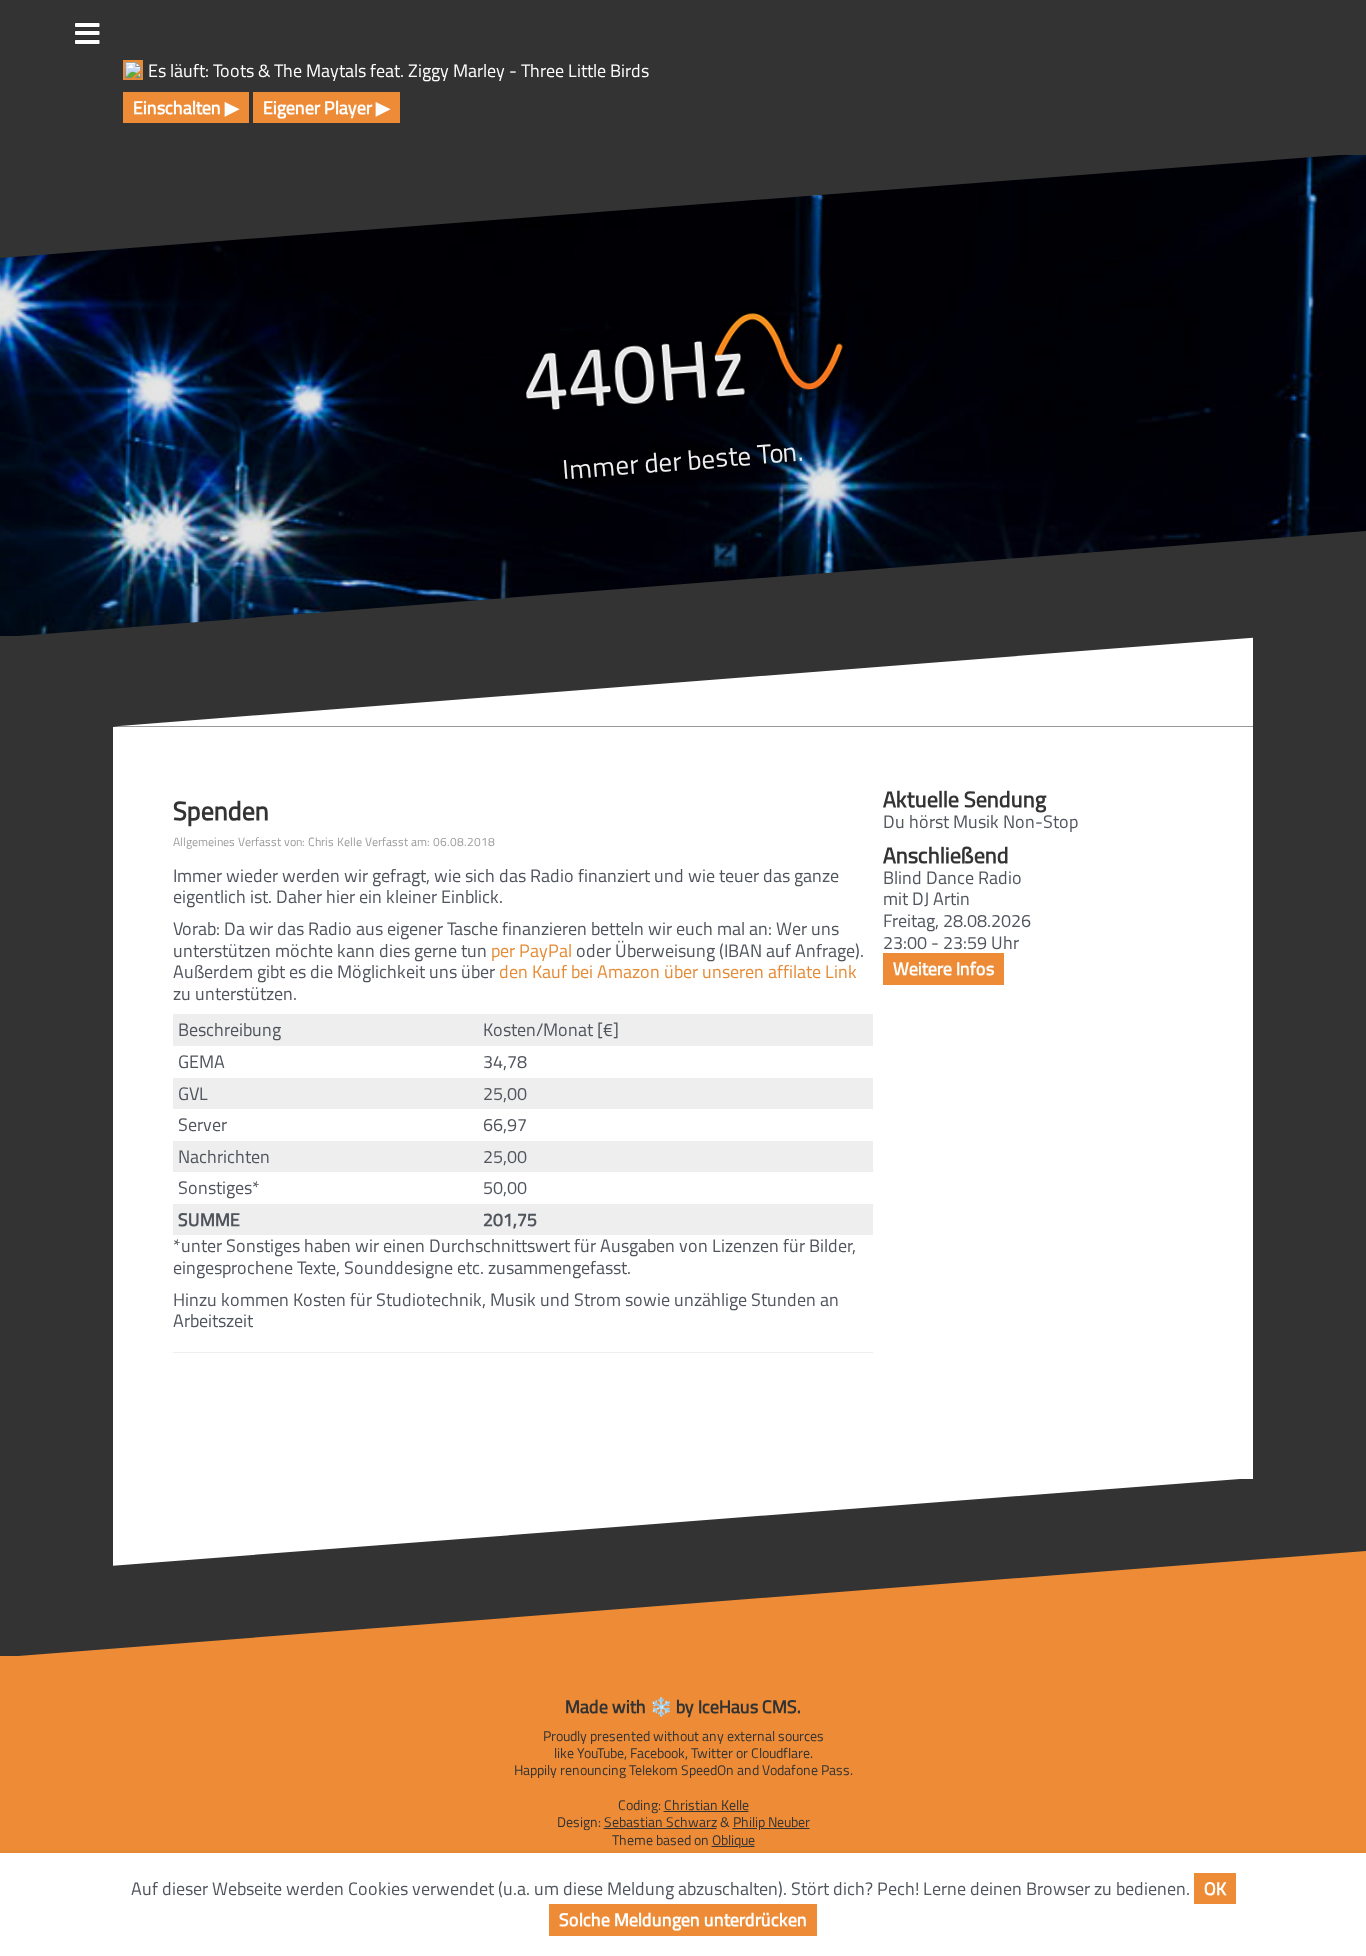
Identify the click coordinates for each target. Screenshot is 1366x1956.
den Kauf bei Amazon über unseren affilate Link (678, 971)
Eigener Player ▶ (326, 107)
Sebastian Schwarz (660, 1822)
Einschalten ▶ (186, 107)
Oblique (733, 1840)
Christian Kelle (706, 1805)
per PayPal (531, 950)
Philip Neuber (771, 1822)
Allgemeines (204, 841)
